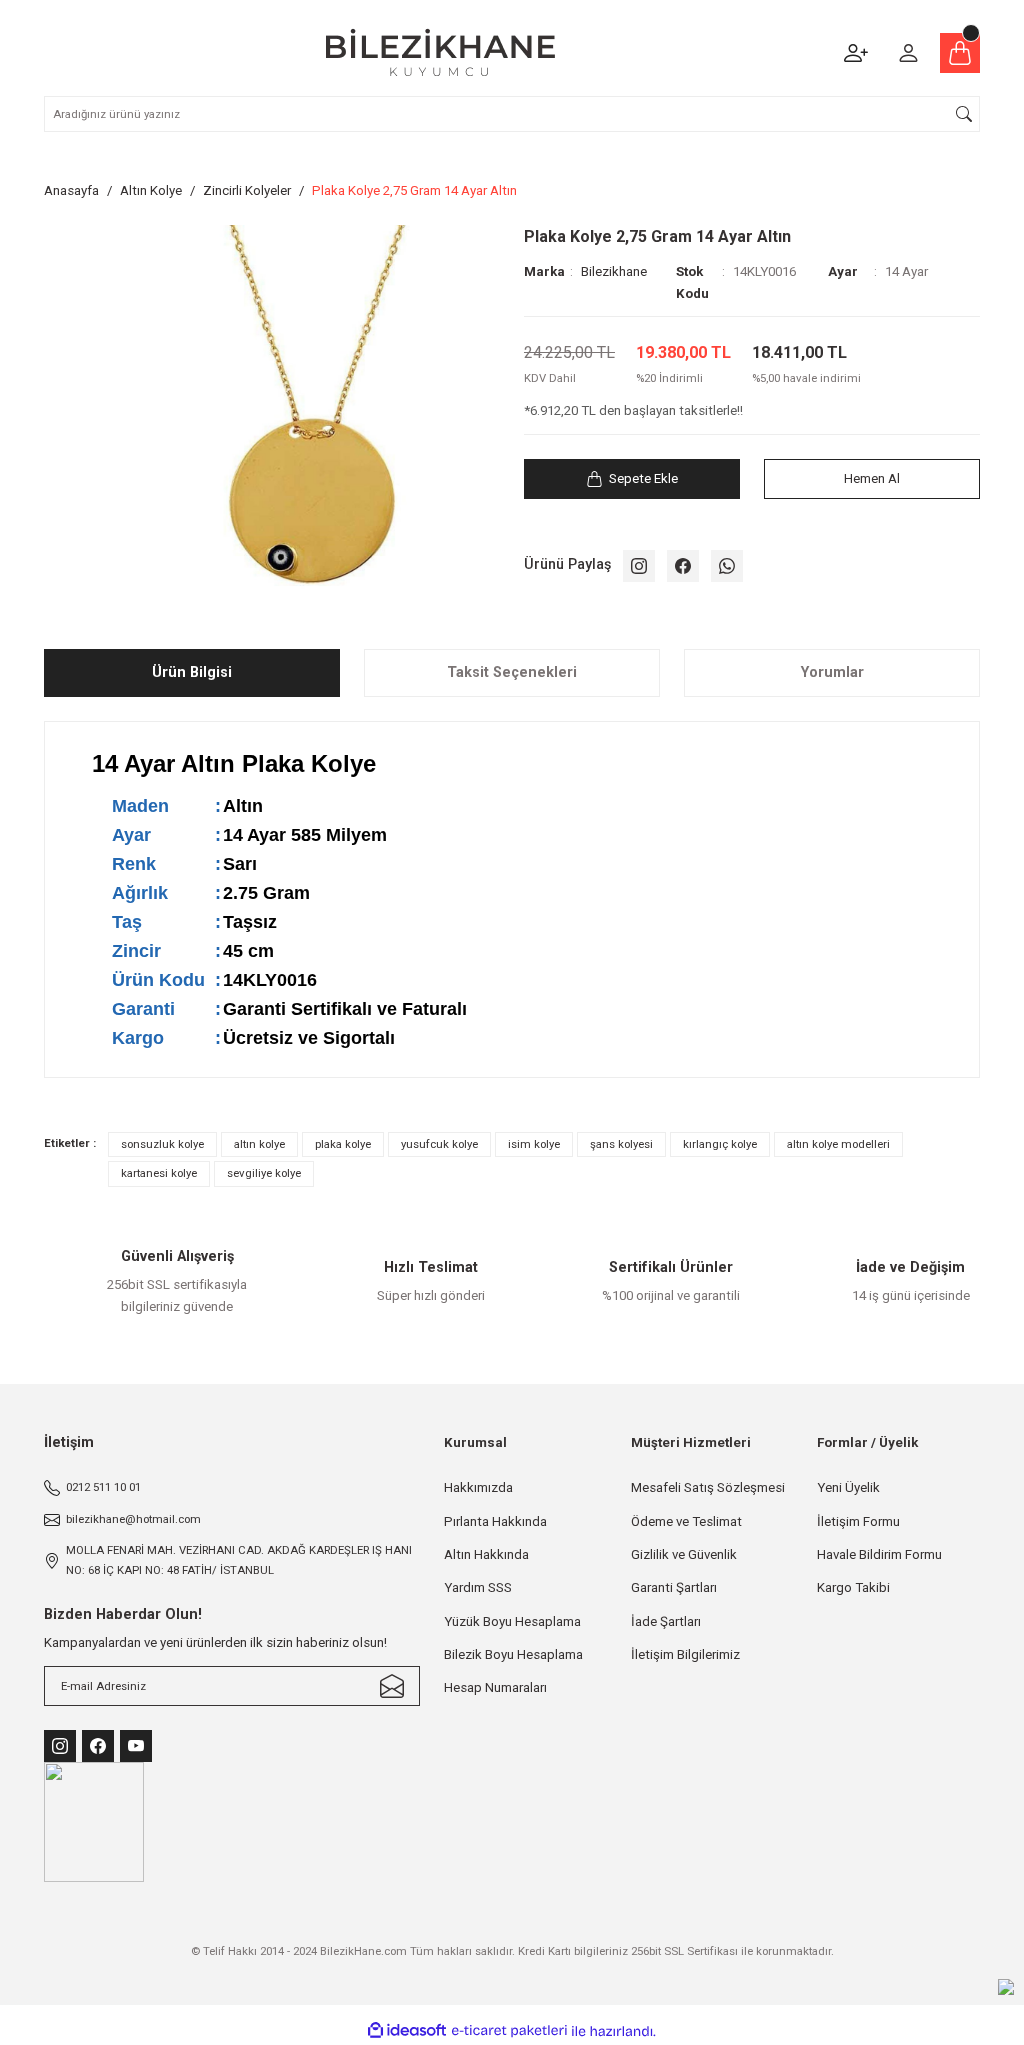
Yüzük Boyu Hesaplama (512, 1621)
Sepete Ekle (643, 478)
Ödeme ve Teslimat (686, 1521)
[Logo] (440, 52)
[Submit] (392, 1686)
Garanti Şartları (674, 1587)
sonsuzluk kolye (162, 1144)
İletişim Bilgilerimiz (685, 1654)
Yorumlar (832, 672)
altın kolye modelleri (838, 1144)
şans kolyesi (621, 1144)
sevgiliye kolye (264, 1173)
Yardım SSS (478, 1587)
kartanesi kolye (159, 1173)
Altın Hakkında (486, 1554)
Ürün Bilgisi (192, 672)
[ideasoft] (407, 2031)
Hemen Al (872, 478)
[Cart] (960, 53)
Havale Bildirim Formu (879, 1554)
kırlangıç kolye (720, 1144)
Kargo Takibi (853, 1587)
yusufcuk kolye (439, 1144)
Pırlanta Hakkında (495, 1521)
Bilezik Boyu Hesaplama (513, 1654)
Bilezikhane (614, 271)
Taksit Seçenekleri (512, 672)
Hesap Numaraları (495, 1687)
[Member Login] (908, 53)
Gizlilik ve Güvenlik (684, 1554)
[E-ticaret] (509, 2031)
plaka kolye (343, 1144)
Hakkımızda (478, 1487)
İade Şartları (666, 1621)
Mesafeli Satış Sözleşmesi (708, 1487)
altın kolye (259, 1144)
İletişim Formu (858, 1521)
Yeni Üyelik (848, 1487)
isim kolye (534, 1144)
